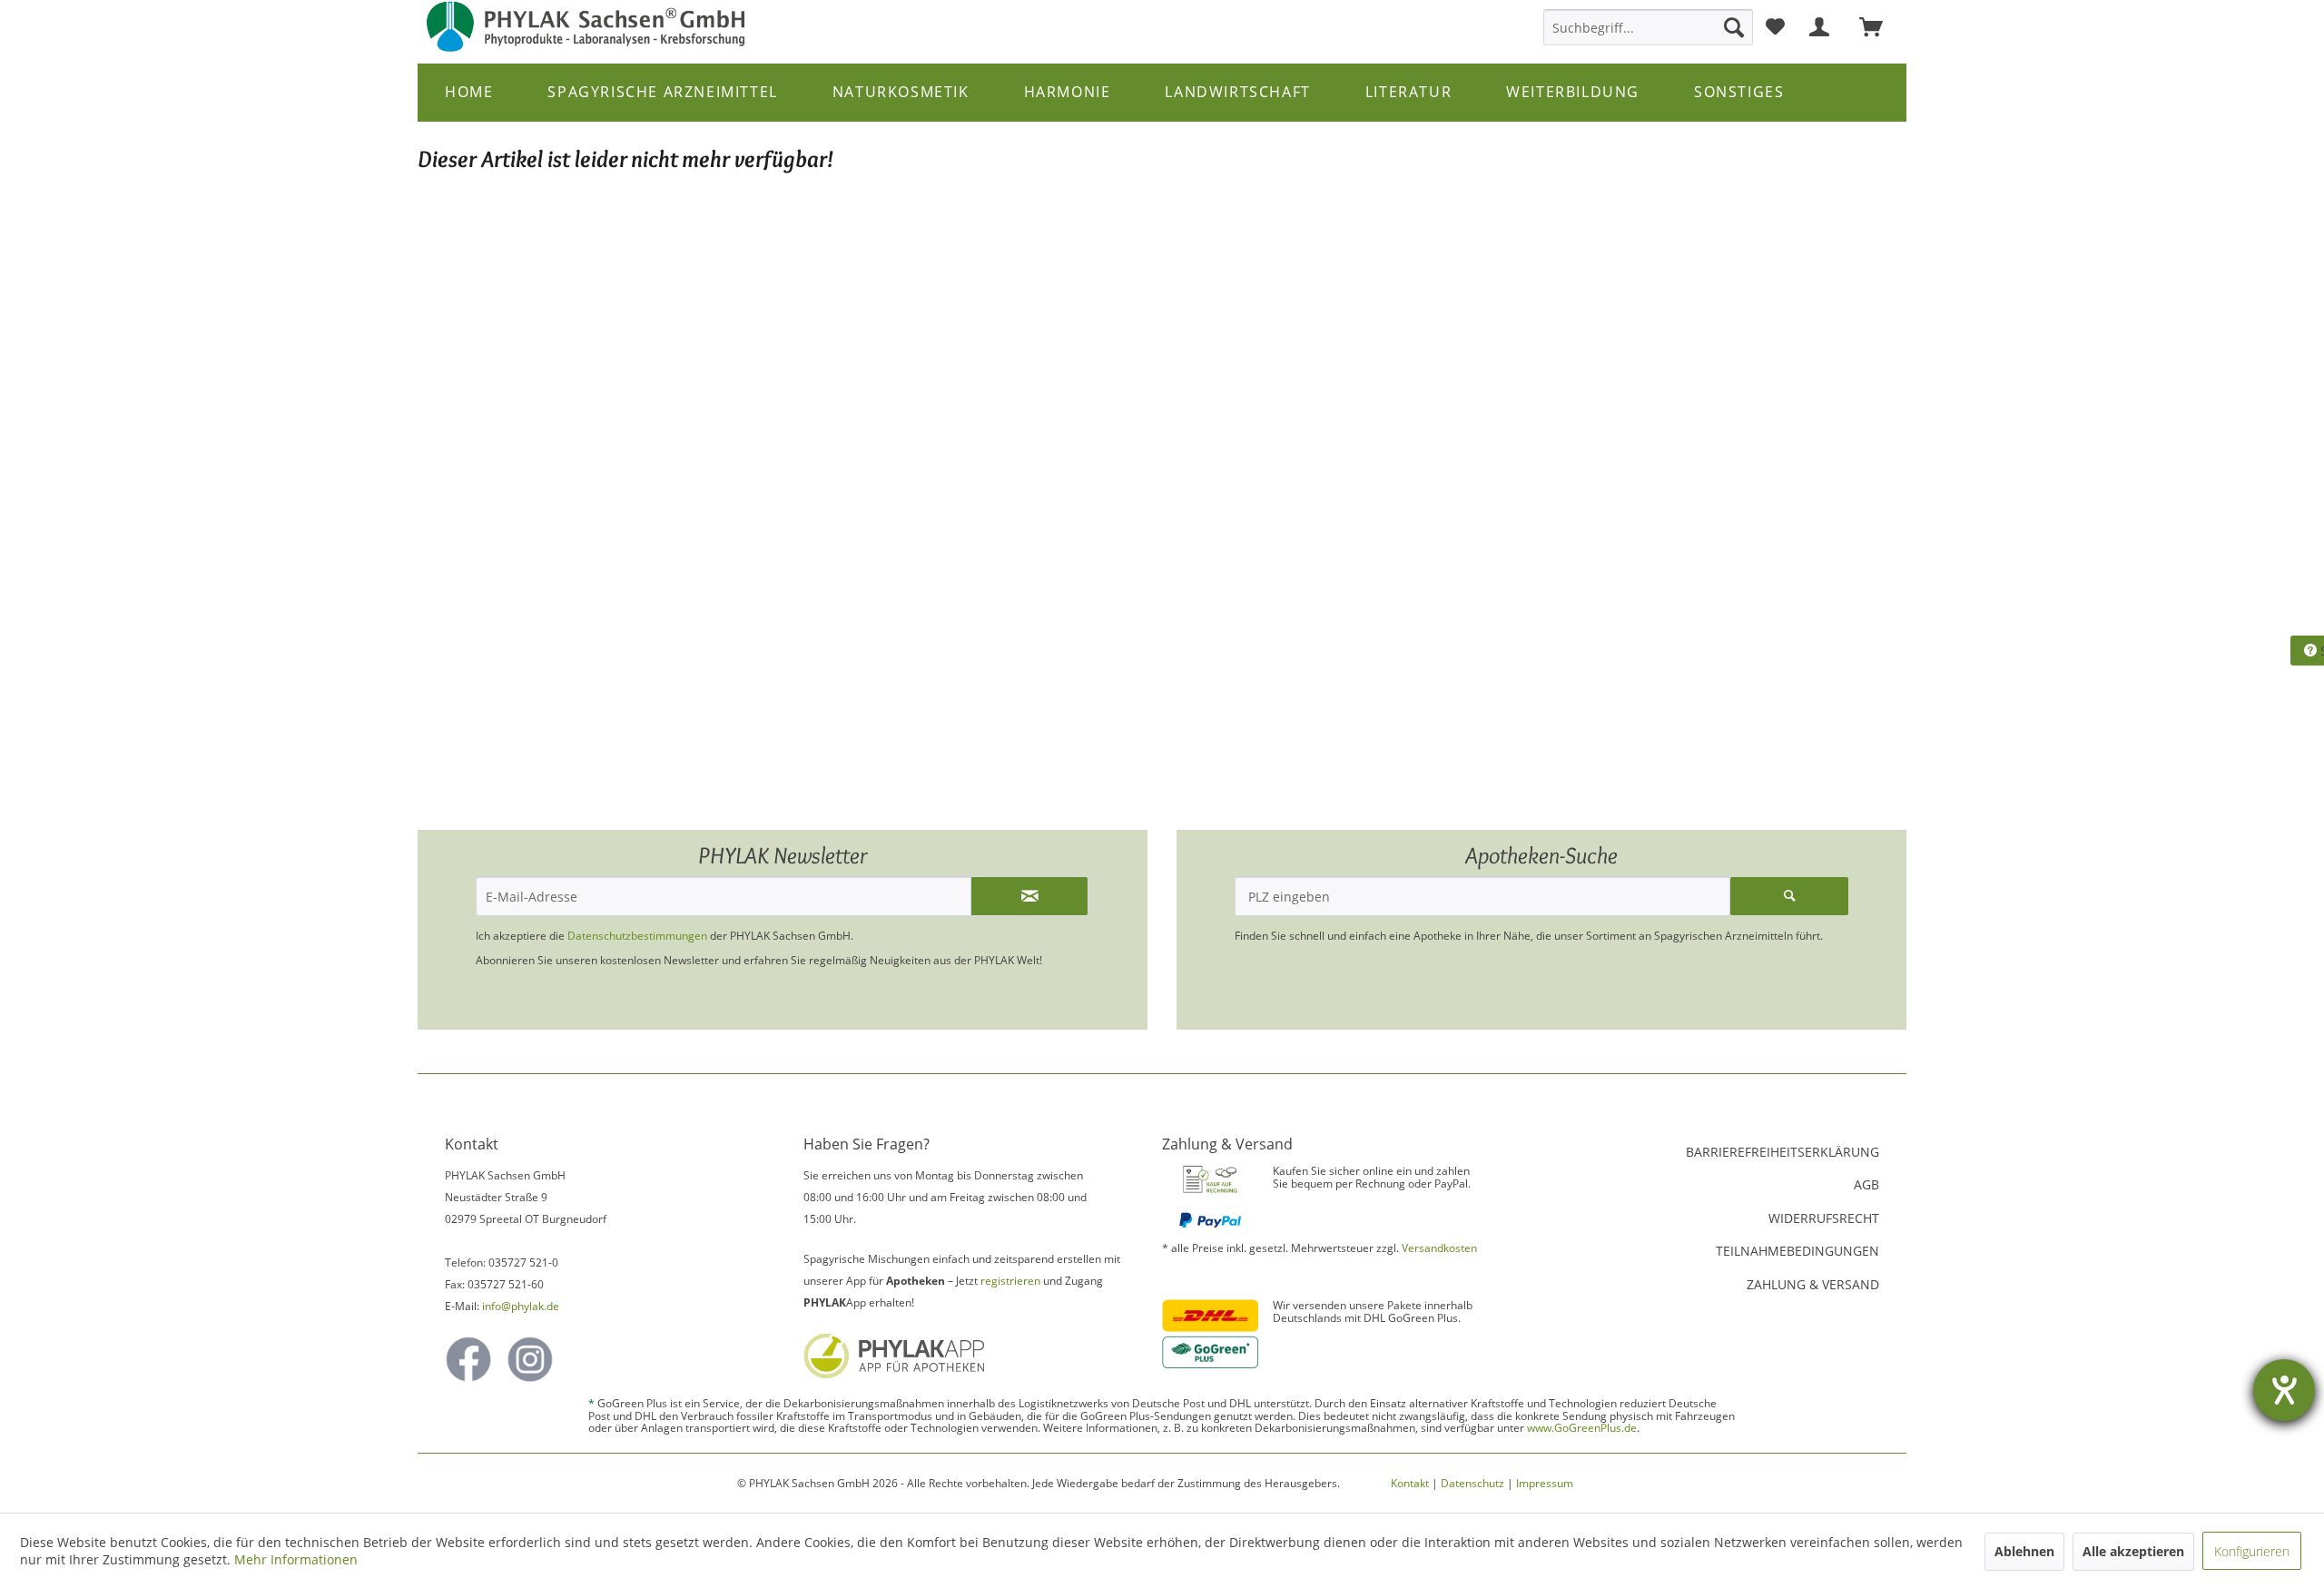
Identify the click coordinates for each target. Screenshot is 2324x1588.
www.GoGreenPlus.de (1582, 1428)
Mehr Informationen (296, 1559)
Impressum (1545, 1483)
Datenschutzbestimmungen (637, 936)
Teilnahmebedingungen (1797, 1251)
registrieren (1010, 1281)
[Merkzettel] (1775, 27)
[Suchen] (1734, 27)
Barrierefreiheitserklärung (1782, 1152)
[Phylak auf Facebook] (468, 1359)
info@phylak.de (521, 1306)
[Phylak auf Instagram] (530, 1359)
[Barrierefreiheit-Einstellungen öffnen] (2284, 1390)
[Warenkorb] (1879, 27)
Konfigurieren (2252, 1551)
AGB (1866, 1184)
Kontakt (1410, 1483)
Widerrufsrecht (1824, 1218)
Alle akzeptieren (2133, 1551)
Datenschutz (1472, 1483)
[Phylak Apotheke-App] (964, 1356)
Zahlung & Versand (1813, 1284)
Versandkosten (1439, 1248)
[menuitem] (1648, 27)
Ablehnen (2024, 1551)
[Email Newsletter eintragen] (1029, 896)
